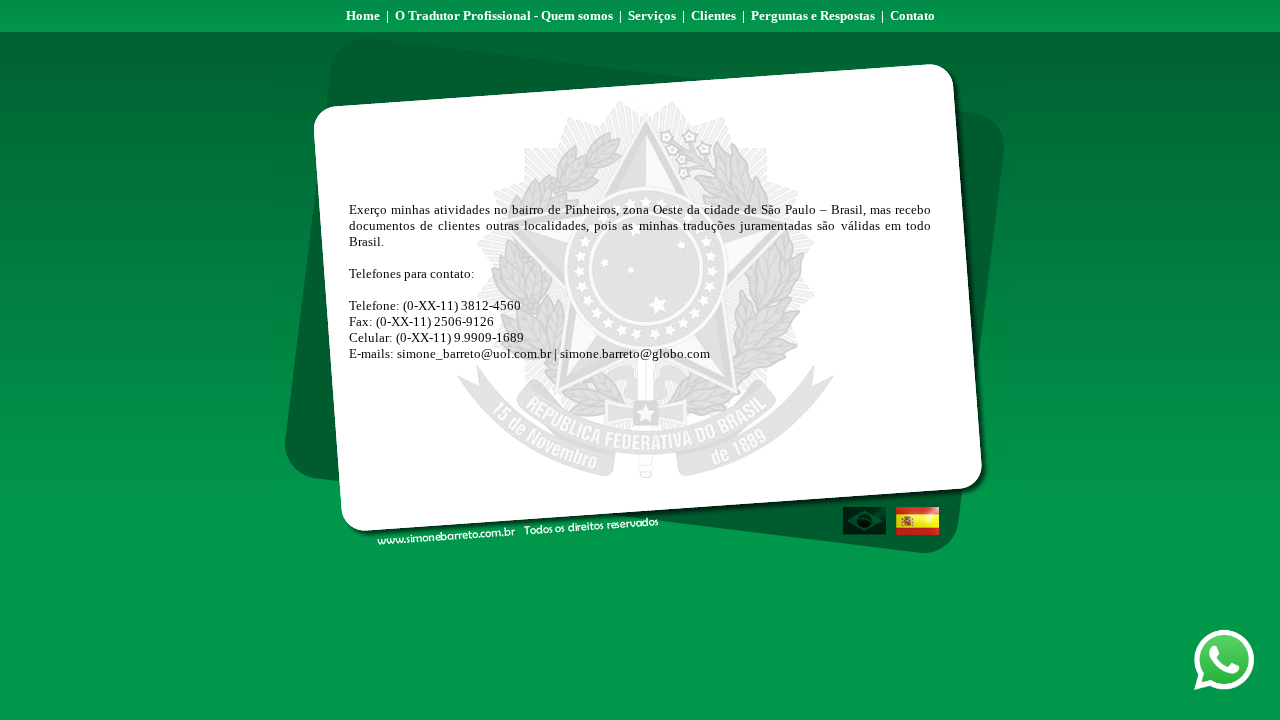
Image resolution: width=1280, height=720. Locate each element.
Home (363, 15)
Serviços (652, 15)
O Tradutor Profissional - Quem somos (504, 15)
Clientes (713, 15)
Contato (912, 15)
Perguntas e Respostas (813, 15)
